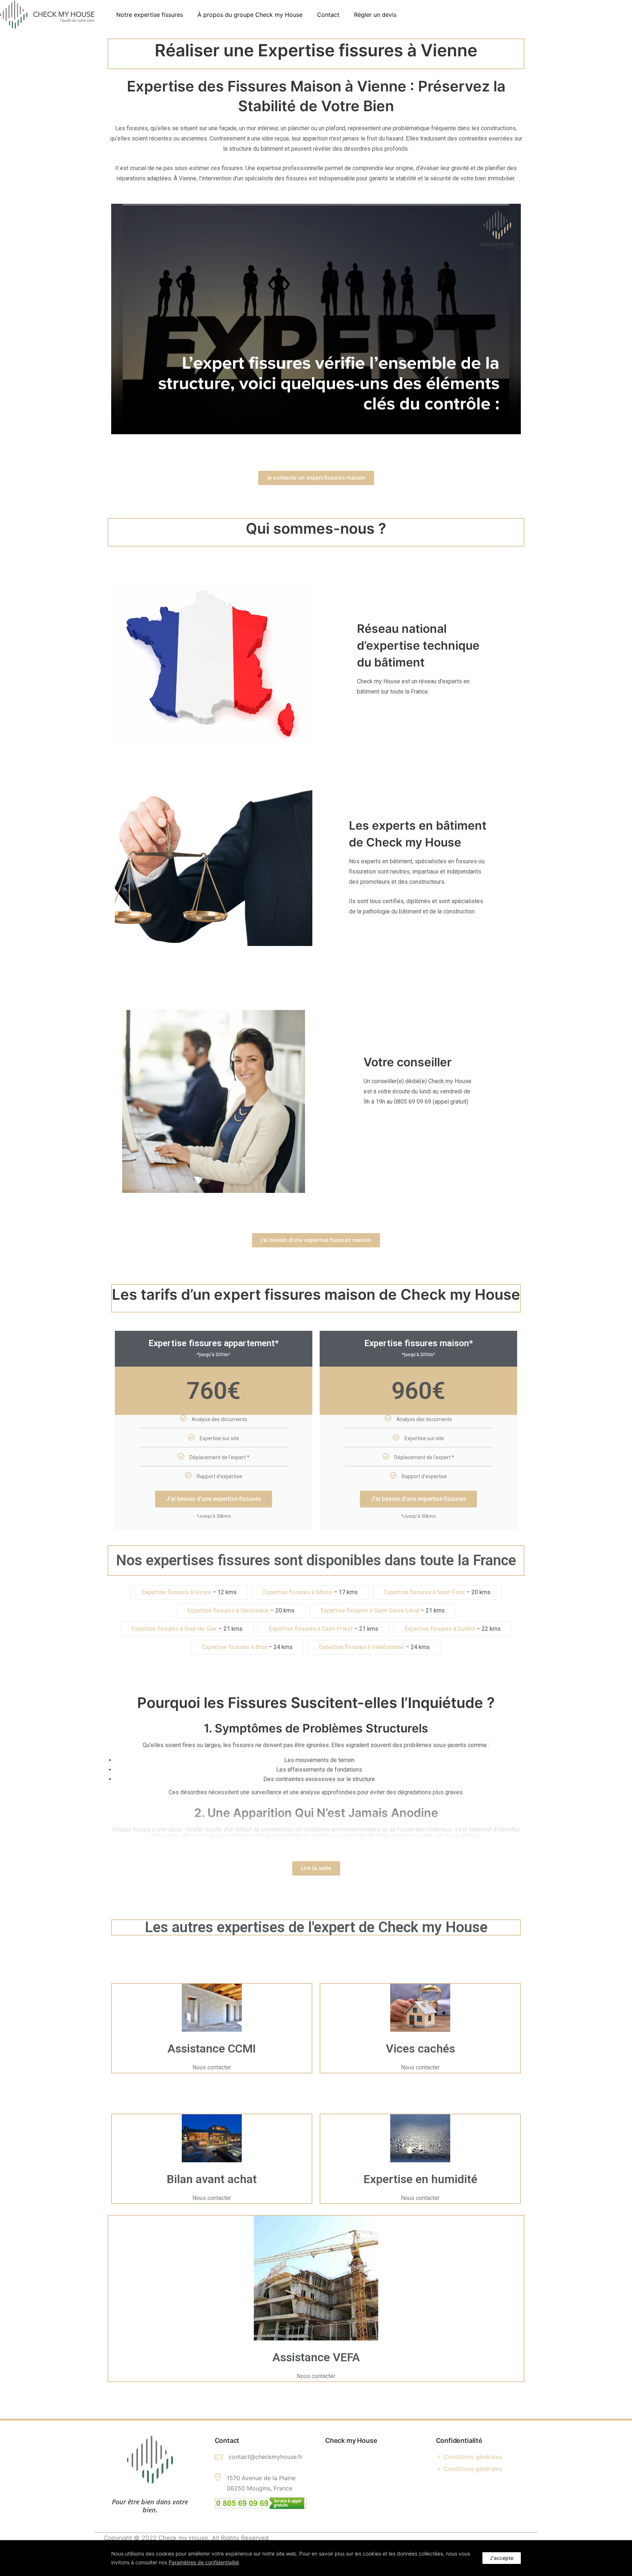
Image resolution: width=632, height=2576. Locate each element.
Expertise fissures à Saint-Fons (424, 1592)
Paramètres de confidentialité (204, 2562)
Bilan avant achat (212, 2179)
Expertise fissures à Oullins (440, 1629)
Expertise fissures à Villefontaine (362, 1647)
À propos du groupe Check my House (250, 15)
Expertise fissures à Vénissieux (228, 1610)
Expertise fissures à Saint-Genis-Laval (370, 1610)
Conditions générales (473, 2457)
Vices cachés (420, 2049)
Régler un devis (375, 15)
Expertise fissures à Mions (298, 1592)
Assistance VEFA (316, 2357)
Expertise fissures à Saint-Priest (311, 1629)
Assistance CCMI (212, 2049)
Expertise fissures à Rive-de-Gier (174, 1629)
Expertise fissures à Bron (235, 1647)
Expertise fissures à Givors (176, 1592)
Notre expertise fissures (150, 15)
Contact (328, 15)
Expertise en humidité (420, 2179)
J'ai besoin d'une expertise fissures (214, 1499)
